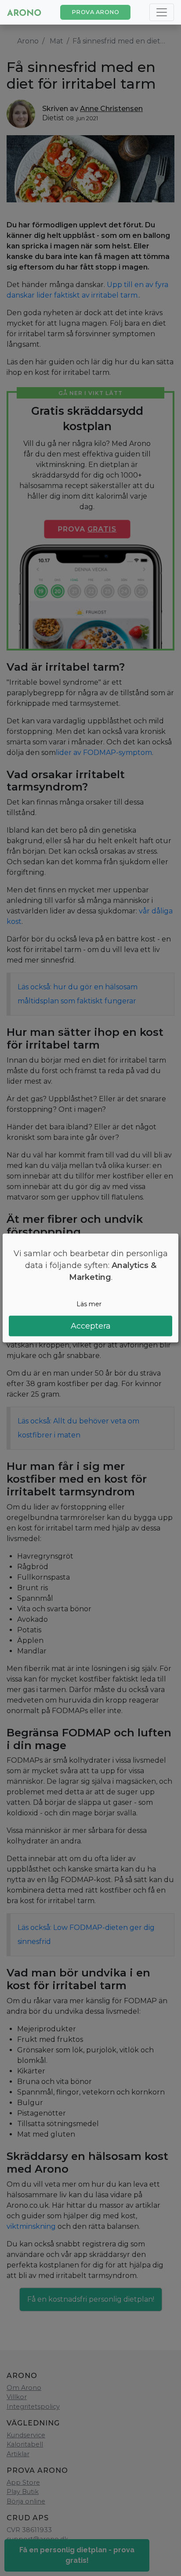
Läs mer (89, 1304)
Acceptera (91, 1326)
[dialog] (90, 1288)
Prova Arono (96, 12)
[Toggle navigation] (162, 12)
